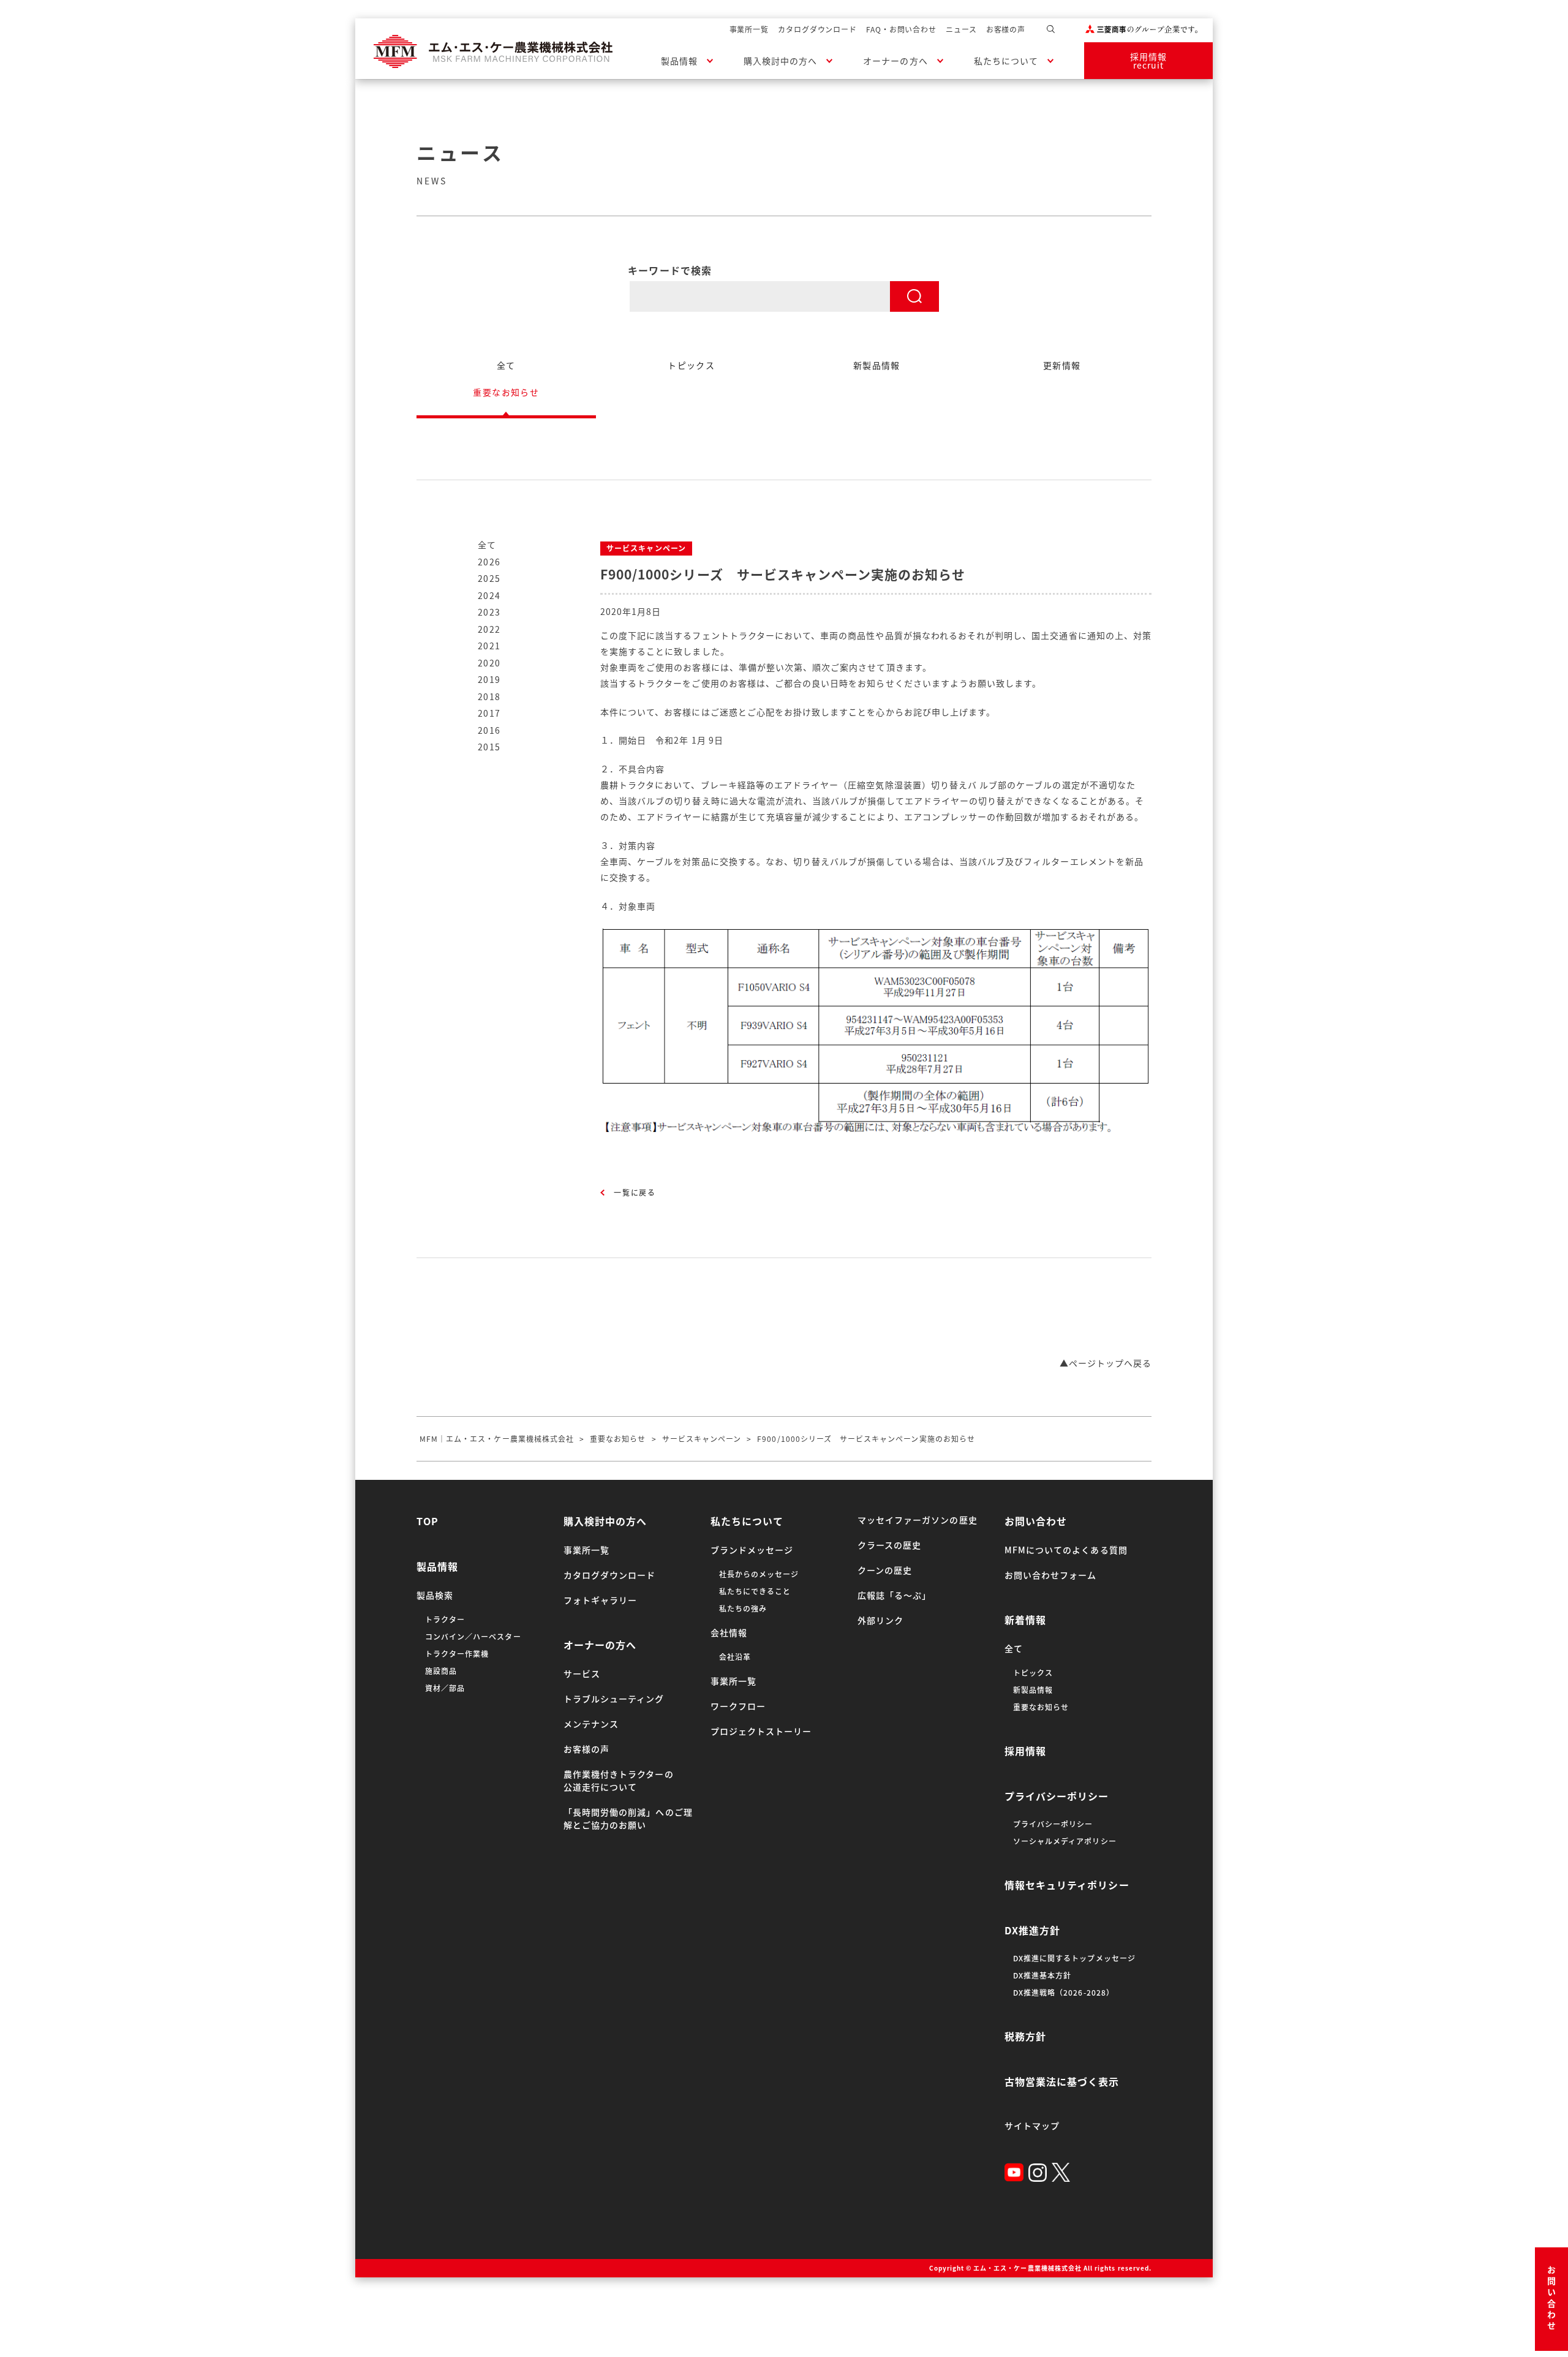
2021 (489, 646)
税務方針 (1025, 2036)
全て (487, 545)
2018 (489, 696)
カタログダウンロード (817, 29)
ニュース (961, 29)
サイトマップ (1032, 2125)
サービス (582, 1673)
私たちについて (1006, 61)
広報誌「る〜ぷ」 (894, 1595)
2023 (489, 612)
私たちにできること (755, 1591)
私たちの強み (743, 1608)
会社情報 (729, 1632)
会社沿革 (735, 1657)
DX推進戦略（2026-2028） (1064, 1993)
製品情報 (679, 61)
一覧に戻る (635, 1193)
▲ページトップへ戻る (1106, 1363)
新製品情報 (1033, 1690)
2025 (489, 578)
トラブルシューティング (614, 1699)
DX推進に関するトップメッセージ (1074, 1958)
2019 (489, 679)
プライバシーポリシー (1057, 1796)
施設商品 (441, 1671)
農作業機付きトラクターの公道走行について (619, 1780)
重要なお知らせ (1041, 1707)
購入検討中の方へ (780, 61)
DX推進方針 (1032, 1930)
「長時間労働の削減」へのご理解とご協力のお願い (628, 1818)
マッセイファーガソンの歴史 (918, 1520)
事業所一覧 (749, 29)
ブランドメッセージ (752, 1550)
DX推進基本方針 (1042, 1975)
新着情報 (1025, 1620)
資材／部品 (445, 1688)
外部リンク (880, 1620)
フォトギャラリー (600, 1600)
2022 (489, 629)
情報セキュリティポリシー (1067, 1885)
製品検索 (435, 1595)
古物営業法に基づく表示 (1062, 2081)
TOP (428, 1521)
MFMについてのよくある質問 (1066, 1550)
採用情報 (1025, 1751)
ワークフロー (738, 1706)
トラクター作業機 (457, 1654)
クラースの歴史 (889, 1545)
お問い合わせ (1551, 2299)
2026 (489, 562)
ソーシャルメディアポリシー (1065, 1841)
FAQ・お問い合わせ (901, 29)
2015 (489, 747)
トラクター (445, 1620)
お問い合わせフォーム (1051, 1575)
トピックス (1033, 1673)
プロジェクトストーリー (761, 1731)
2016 (489, 730)
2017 (489, 713)
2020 (489, 663)
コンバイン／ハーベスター (473, 1637)
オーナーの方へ (895, 61)
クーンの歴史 (885, 1570)
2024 (489, 595)
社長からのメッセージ (759, 1574)
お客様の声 (1006, 29)
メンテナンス (591, 1724)
